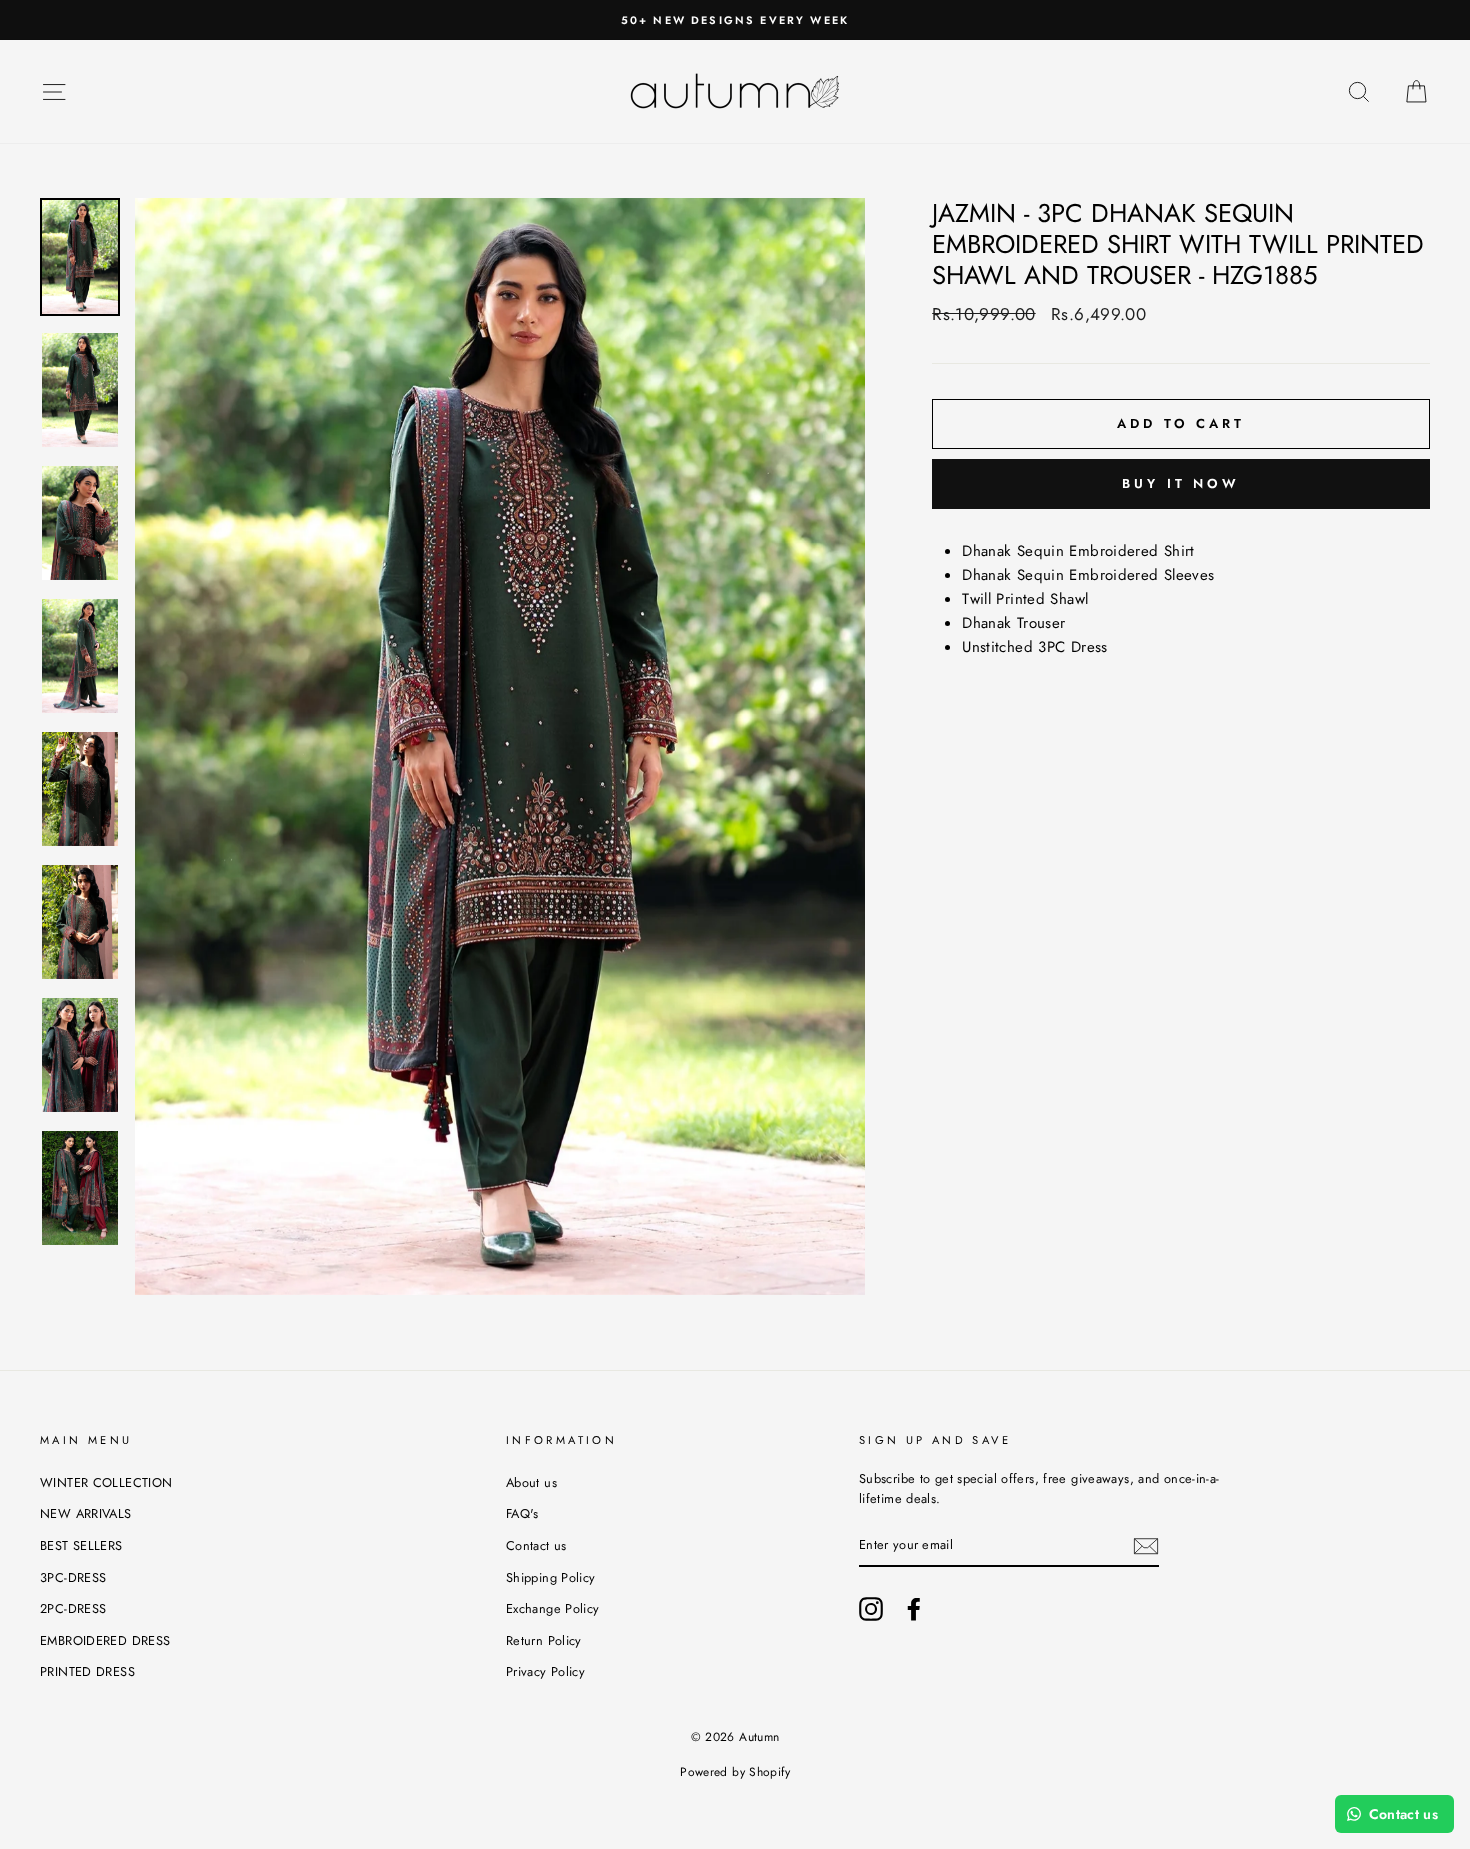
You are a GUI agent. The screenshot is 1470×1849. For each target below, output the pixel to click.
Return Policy (544, 1640)
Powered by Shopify (735, 1772)
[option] (500, 746)
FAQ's (522, 1513)
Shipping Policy (551, 1577)
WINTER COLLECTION (106, 1482)
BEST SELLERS (81, 1545)
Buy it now (1181, 483)
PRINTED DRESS (87, 1671)
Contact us (536, 1545)
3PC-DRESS (73, 1577)
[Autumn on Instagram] (871, 1609)
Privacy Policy (545, 1671)
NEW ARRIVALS (86, 1513)
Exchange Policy (553, 1608)
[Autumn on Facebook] (914, 1609)
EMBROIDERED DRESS (105, 1640)
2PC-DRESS (73, 1608)
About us (531, 1482)
